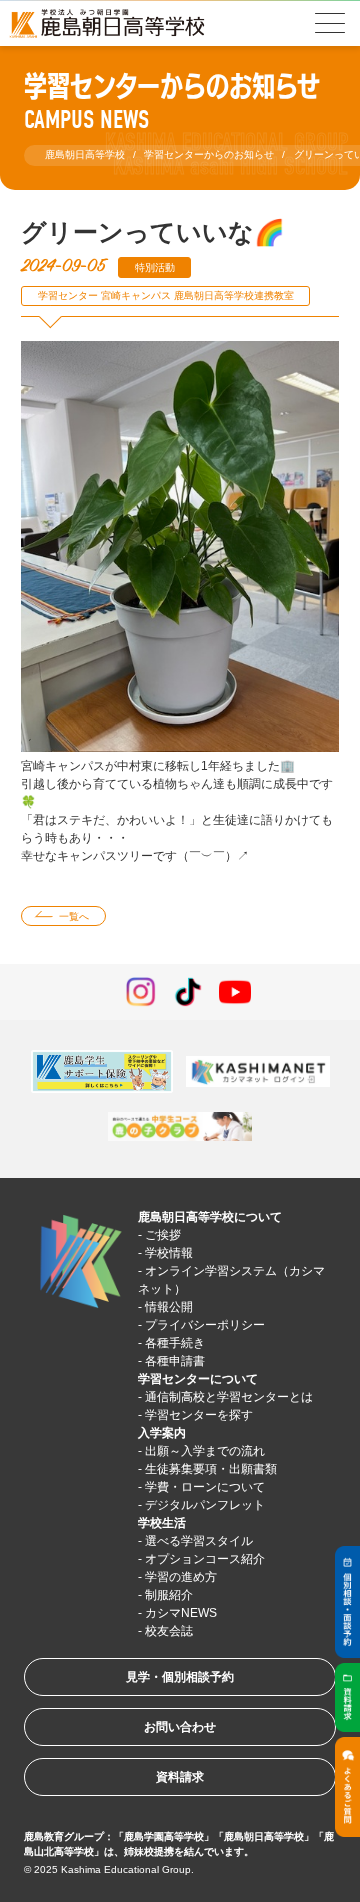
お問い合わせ (180, 1727)
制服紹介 (169, 1595)
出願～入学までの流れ (205, 1451)
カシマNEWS (181, 1613)
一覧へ (74, 916)
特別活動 (155, 267)
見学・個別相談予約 (180, 1677)
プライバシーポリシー (205, 1325)
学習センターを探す (199, 1415)
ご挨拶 (163, 1235)
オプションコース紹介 (205, 1559)
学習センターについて (198, 1379)
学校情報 (169, 1253)
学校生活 (162, 1523)
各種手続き (175, 1343)
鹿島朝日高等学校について (210, 1217)
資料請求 (180, 1777)
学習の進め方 (181, 1577)
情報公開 (169, 1307)
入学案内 (162, 1433)
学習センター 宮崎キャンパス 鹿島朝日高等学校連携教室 (166, 295)
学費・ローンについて (205, 1487)
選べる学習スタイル (199, 1541)
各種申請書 (175, 1361)
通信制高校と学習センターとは (229, 1397)
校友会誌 (169, 1631)
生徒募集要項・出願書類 (211, 1469)
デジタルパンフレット (205, 1505)
